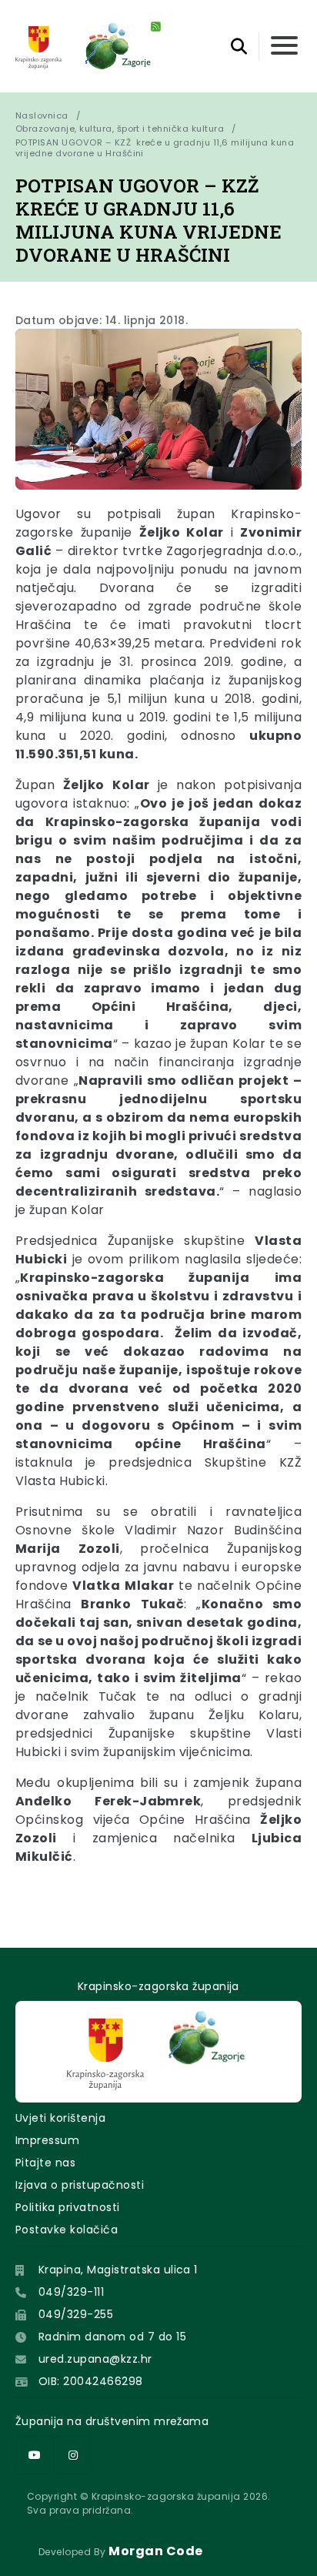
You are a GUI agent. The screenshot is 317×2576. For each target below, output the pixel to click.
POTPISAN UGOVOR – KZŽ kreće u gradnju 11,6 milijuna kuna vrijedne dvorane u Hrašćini (156, 148)
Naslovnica (42, 115)
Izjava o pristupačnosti (80, 2185)
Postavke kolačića (67, 2230)
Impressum (47, 2140)
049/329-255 (76, 2314)
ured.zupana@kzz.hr (95, 2359)
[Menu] (284, 47)
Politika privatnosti (68, 2207)
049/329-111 (71, 2292)
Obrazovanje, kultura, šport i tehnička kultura (120, 129)
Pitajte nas (45, 2163)
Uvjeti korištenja (60, 2118)
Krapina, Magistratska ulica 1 (118, 2270)
